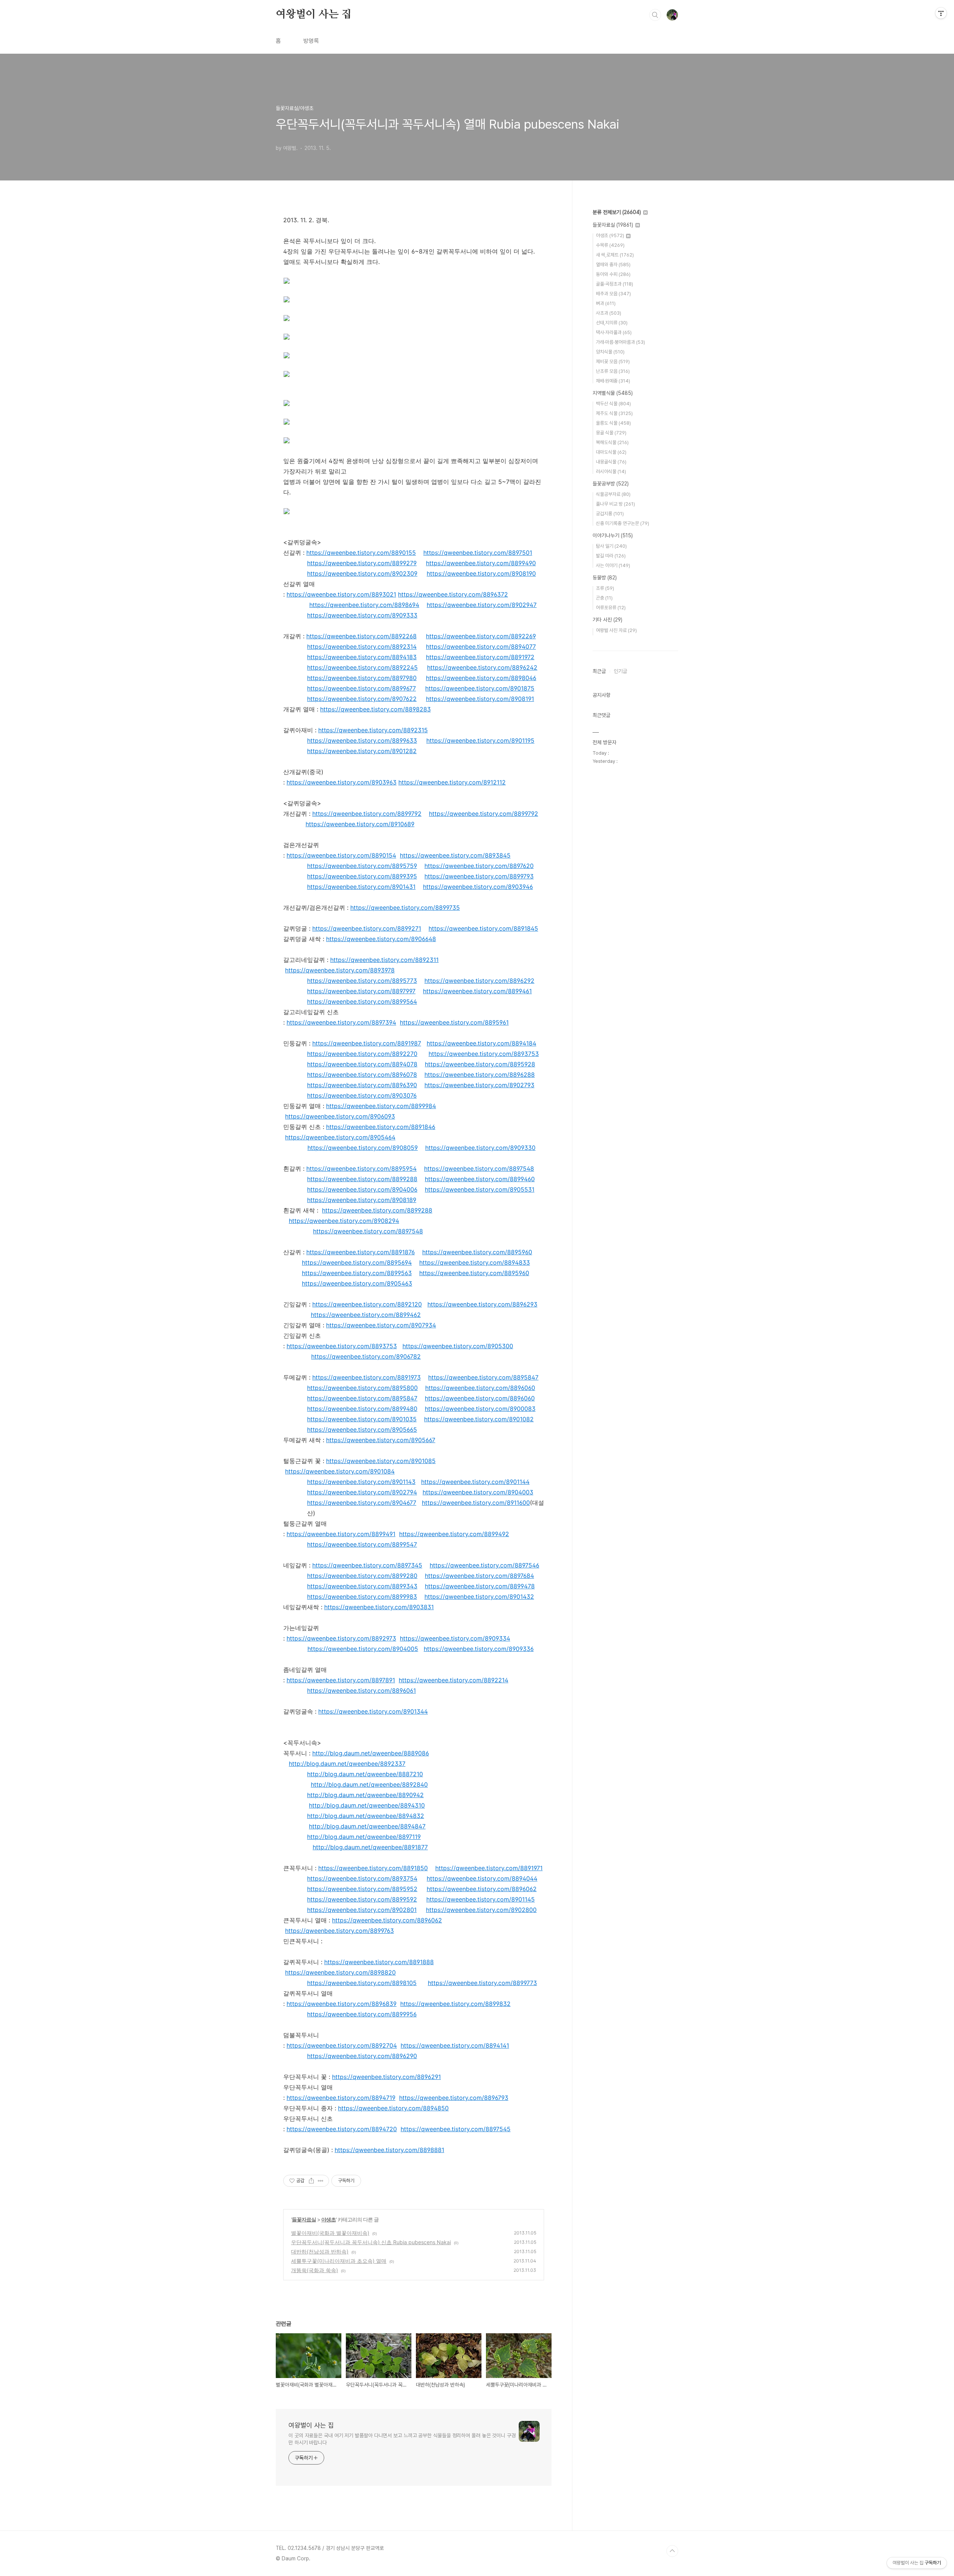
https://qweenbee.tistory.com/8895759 (362, 866)
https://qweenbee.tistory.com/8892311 (384, 960)
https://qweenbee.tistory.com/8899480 (362, 1409)
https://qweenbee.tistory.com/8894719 (341, 2098)
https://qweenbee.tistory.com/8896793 (454, 2098)
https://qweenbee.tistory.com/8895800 (362, 1388)
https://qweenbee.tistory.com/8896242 (482, 667)
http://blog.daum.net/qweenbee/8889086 (371, 1753)
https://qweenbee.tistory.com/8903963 (342, 782)
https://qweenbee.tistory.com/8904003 (478, 1492)
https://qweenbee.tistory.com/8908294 (344, 1221)
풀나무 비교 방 (615, 504)
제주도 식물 (614, 413)
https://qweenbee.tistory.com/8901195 (480, 740)
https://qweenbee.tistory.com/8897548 (479, 1169)
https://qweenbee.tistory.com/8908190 (481, 573)
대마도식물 (611, 452)
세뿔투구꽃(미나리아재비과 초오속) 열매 (339, 2261)
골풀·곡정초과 (615, 284)
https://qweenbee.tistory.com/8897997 (361, 991)
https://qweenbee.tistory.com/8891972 (480, 657)
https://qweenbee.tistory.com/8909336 (479, 1649)
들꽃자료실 (304, 2219)
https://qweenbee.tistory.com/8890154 (341, 855)
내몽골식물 (611, 462)
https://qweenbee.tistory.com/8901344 (373, 1711)
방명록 (311, 41)
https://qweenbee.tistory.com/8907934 (381, 1325)
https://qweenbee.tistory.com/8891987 (367, 1043)
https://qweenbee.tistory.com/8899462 (366, 1315)
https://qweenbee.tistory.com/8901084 (340, 1471)
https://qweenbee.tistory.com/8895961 (454, 1022)
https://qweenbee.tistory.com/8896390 (362, 1085)
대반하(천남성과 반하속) (320, 2251)
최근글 (599, 671)
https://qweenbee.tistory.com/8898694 (364, 605)
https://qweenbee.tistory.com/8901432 (479, 1597)
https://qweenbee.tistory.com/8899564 (362, 1001)
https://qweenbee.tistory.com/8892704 (342, 2045)
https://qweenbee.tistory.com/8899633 (362, 740)
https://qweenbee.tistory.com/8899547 (362, 1544)
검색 (655, 15)
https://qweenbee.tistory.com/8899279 (362, 563)
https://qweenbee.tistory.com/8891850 (373, 1868)
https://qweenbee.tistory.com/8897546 (484, 1565)
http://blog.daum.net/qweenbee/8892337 (347, 1764)
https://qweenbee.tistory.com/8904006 (362, 1189)
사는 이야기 (613, 565)
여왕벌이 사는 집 (314, 15)
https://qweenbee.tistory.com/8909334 (455, 1638)
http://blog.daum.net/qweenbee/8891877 (370, 1847)
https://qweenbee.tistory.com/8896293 (482, 1304)
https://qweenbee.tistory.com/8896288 (480, 1075)
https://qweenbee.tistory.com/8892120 (367, 1304)
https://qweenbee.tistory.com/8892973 (341, 1638)
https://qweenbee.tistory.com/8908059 (363, 1148)
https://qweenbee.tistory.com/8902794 (362, 1492)
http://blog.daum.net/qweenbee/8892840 (369, 1784)
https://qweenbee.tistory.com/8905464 (340, 1137)
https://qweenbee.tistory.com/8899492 (454, 1534)
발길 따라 (611, 556)
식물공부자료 (613, 494)
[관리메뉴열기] (941, 13)
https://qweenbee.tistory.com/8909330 (480, 1148)
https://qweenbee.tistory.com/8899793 (479, 876)
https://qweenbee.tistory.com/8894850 (393, 2108)
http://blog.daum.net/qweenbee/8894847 (367, 1826)
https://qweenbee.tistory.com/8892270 (362, 1054)
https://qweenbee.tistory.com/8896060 (480, 1388)
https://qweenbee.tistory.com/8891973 (367, 1377)
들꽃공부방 (611, 484)
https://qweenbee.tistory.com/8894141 (455, 2045)
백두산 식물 (613, 404)
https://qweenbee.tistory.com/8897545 (456, 2129)
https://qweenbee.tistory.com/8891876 (361, 1252)
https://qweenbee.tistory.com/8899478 (480, 1586)
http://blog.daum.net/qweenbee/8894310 (367, 1805)
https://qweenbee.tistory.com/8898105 (362, 1983)
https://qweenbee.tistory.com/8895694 (357, 1262)
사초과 (609, 313)
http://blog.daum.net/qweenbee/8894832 (366, 1816)
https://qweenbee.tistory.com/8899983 (362, 1597)
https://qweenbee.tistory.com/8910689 (360, 824)
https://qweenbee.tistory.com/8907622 (362, 699)
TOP (672, 2551)
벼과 (606, 303)
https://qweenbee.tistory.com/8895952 (362, 1889)
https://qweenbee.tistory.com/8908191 (480, 699)
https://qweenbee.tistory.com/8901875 (480, 688)
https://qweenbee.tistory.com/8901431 (361, 887)
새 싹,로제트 (615, 255)
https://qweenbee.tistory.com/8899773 (482, 1983)
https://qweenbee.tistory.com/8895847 (483, 1377)
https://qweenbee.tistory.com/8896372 (453, 594)
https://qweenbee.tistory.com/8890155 (361, 553)
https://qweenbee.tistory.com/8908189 (362, 1200)
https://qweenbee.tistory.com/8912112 (452, 782)
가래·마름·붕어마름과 (620, 342)
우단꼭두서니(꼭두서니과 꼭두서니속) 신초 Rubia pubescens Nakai (371, 2242)
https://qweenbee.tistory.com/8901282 (362, 751)
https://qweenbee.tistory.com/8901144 (475, 1482)
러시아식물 (611, 471)
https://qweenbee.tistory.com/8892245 (362, 667)
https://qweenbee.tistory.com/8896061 (361, 1690)
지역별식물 (613, 393)
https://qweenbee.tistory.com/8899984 (381, 1106)
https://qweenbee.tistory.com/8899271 (367, 928)
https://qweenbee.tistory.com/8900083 (480, 1409)
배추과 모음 (613, 294)
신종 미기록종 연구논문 (623, 523)
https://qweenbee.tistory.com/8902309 (362, 573)
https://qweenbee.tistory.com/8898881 (389, 2150)
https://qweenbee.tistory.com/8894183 (362, 657)
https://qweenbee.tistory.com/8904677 (362, 1503)
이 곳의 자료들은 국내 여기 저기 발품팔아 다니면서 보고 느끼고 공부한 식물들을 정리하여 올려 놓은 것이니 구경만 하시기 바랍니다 (402, 2439)
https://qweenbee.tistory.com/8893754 (362, 1878)
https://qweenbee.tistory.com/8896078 (362, 1075)
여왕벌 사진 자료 (616, 630)
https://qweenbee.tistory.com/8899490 (481, 563)
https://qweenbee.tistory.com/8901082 (479, 1419)
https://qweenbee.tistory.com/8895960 (477, 1252)
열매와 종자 (613, 265)
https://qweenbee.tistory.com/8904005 (363, 1649)
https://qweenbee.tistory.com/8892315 (373, 730)
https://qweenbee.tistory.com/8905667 (381, 1440)
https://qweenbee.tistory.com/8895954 (361, 1169)
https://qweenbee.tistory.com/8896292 (479, 981)
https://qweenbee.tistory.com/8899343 (362, 1586)
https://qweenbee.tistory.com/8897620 (479, 866)
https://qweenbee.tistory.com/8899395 (362, 876)
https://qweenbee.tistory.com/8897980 (362, 678)
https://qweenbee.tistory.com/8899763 (339, 1931)
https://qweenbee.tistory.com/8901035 (362, 1419)
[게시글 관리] (321, 2181)
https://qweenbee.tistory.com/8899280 (362, 1576)
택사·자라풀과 (614, 332)
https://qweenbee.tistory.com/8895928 (480, 1064)
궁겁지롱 (610, 514)
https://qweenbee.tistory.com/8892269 (481, 636)
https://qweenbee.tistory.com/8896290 (362, 2056)
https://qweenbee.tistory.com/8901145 (481, 1899)
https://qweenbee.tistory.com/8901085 (381, 1461)
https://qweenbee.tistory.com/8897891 (341, 1680)
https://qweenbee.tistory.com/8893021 (341, 594)
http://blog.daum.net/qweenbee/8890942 (365, 1795)
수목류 (610, 245)
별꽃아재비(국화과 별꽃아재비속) (330, 2233)
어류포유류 (611, 608)
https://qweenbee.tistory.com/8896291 (386, 2077)
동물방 (605, 578)
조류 (605, 588)
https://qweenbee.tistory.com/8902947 (482, 605)
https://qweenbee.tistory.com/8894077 (481, 647)
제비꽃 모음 (613, 361)
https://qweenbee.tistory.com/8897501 (478, 553)
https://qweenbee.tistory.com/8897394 (341, 1022)
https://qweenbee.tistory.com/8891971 (489, 1868)
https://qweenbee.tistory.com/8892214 (454, 1680)
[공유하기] (311, 2181)
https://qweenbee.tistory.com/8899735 (405, 908)
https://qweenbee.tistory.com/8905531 (480, 1189)
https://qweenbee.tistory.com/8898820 (340, 1972)
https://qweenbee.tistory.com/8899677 (361, 688)
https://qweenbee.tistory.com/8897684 (479, 1576)
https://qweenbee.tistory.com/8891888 (379, 1962)
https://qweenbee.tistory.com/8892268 (361, 636)
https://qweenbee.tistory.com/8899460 (480, 1179)
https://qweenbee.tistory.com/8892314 (362, 647)
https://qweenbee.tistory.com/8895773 (362, 981)
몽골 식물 (611, 433)
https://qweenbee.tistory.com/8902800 (481, 1910)
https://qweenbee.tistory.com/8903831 (379, 1607)
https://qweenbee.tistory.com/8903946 (478, 887)
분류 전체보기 (617, 212)
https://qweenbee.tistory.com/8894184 (481, 1043)
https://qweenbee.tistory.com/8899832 (455, 2004)
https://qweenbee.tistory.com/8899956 (362, 2014)
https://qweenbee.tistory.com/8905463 (357, 1283)
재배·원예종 (613, 381)
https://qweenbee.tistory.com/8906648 (381, 939)
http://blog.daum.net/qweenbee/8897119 (364, 1837)
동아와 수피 (613, 274)
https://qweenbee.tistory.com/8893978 (340, 970)
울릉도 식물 (613, 423)
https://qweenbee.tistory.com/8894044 (482, 1878)
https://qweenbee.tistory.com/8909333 (362, 615)
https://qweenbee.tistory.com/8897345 (367, 1565)
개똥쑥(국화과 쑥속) (315, 2270)
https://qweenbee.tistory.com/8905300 (458, 1346)
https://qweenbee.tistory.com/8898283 (375, 709)
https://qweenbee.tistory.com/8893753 (484, 1054)
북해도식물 (612, 442)
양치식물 (610, 352)
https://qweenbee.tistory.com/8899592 (362, 1899)
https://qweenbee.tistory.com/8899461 (477, 991)
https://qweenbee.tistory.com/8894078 (362, 1064)
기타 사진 (607, 620)
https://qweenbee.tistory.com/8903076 (362, 1095)
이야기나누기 (613, 535)
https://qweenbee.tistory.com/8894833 (475, 1262)
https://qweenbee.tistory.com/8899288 (362, 1179)
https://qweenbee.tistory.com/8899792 (367, 814)
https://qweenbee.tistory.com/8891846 (381, 1127)
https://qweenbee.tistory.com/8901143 (361, 1482)
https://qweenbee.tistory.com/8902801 (362, 1910)
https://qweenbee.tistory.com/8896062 (482, 1889)
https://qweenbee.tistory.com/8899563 (357, 1273)
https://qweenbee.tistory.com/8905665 (362, 1429)
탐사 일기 (611, 546)
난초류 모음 (613, 371)
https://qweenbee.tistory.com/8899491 (341, 1534)
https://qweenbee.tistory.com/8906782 (366, 1356)
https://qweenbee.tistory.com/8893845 (455, 855)
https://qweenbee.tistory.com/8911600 (476, 1503)
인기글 (620, 671)
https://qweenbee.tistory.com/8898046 (481, 678)
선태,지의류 (612, 323)
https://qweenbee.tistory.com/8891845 (483, 928)
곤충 (604, 598)
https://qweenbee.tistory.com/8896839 (342, 2004)
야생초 (328, 2219)
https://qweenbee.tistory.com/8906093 (340, 1116)
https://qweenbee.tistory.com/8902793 (479, 1085)
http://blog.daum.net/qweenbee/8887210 (365, 1774)
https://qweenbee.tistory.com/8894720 (342, 2129)
